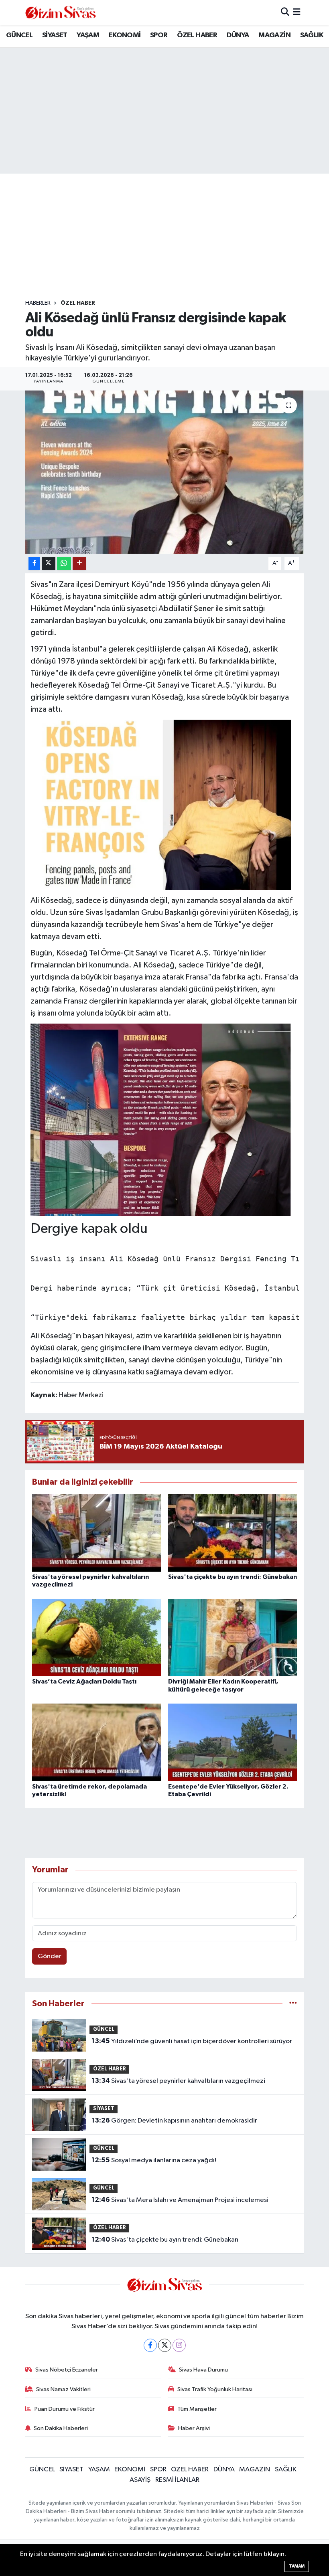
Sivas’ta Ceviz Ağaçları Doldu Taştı (84, 1682)
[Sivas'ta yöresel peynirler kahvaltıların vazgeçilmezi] (97, 1533)
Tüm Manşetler (197, 2409)
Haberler (38, 303)
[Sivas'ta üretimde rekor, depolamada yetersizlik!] (97, 1742)
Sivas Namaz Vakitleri (63, 2389)
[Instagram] (179, 2345)
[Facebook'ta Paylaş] (34, 564)
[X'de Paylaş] (49, 564)
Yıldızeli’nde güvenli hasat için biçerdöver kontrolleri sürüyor (192, 2041)
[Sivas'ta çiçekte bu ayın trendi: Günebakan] (233, 1533)
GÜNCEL (19, 35)
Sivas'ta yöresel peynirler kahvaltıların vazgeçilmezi (178, 2081)
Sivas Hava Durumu (203, 2370)
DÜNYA (238, 35)
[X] (165, 2345)
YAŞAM (88, 35)
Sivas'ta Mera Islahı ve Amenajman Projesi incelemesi (180, 2200)
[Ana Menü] (297, 13)
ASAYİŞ (140, 2480)
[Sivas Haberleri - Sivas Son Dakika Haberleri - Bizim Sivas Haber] (61, 13)
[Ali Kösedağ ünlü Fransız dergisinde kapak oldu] (165, 472)
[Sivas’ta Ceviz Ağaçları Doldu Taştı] (97, 1638)
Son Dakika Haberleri (61, 2428)
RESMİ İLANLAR (177, 2480)
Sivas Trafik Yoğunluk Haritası (215, 2389)
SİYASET (55, 35)
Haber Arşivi (194, 2428)
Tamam (297, 2566)
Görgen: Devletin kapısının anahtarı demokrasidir (174, 2121)
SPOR (159, 35)
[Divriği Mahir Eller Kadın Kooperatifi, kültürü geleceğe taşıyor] (233, 1638)
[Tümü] (293, 2004)
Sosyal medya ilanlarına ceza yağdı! (154, 2160)
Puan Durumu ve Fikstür (65, 2409)
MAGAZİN (274, 35)
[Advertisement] (171, 237)
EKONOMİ (125, 35)
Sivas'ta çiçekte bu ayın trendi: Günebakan (233, 1577)
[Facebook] (150, 2345)
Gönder (50, 1956)
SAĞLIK (312, 35)
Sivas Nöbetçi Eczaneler (67, 2370)
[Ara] (285, 13)
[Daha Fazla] (79, 564)
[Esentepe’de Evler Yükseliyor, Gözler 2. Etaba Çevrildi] (233, 1742)
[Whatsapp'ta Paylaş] (64, 564)
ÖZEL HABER (197, 35)
